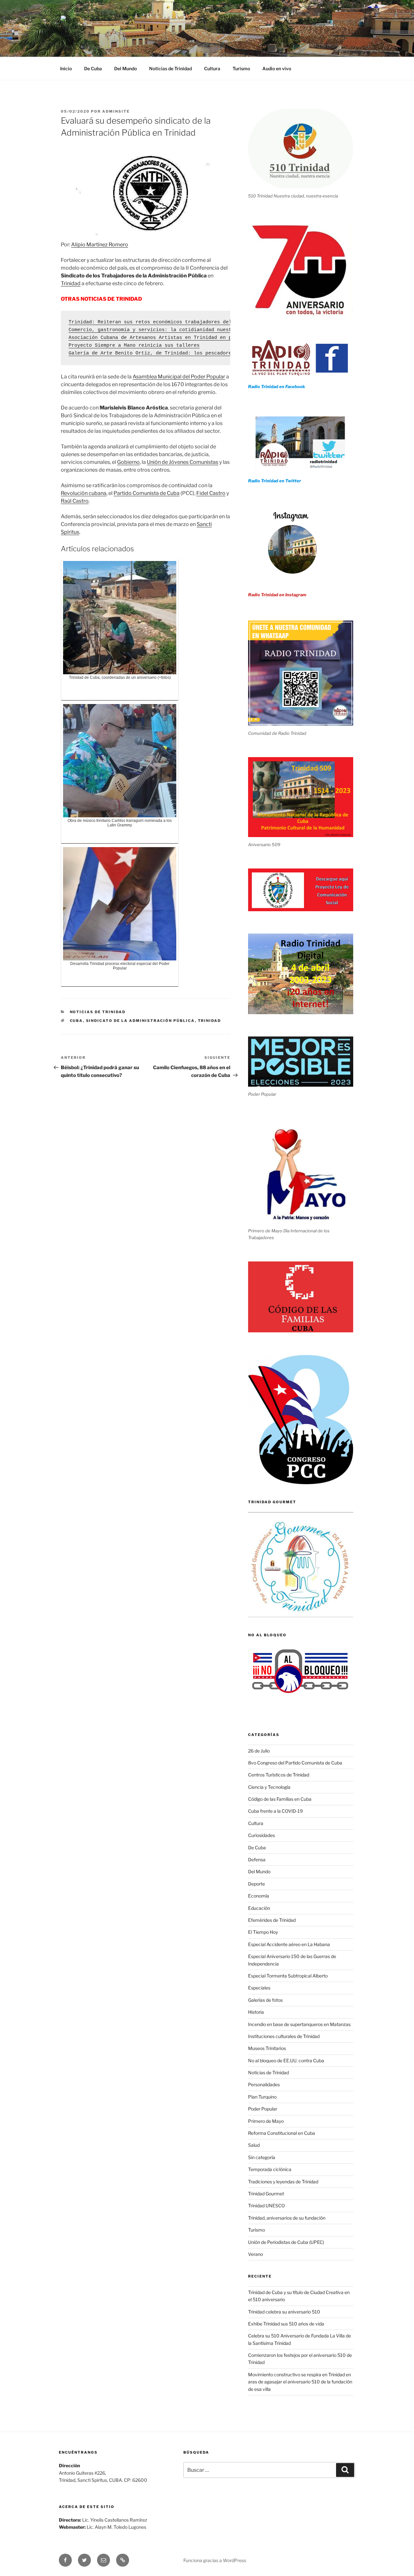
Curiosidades (261, 1835)
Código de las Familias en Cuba (280, 1799)
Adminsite (116, 111)
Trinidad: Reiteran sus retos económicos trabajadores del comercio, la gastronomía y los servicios (210, 322)
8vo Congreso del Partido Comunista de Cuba (295, 1763)
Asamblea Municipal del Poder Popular (179, 377)
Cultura (212, 68)
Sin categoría (262, 2157)
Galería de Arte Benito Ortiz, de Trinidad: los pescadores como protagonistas (179, 353)
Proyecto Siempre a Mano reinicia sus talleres (134, 346)
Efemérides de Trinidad (272, 1920)
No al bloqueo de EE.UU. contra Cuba (286, 2061)
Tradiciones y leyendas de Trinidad (283, 2182)
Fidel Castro (211, 493)
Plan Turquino (262, 2097)
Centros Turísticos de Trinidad (279, 1775)
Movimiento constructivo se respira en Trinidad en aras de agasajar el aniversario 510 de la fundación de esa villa (300, 2382)
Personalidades (264, 2084)
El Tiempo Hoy (263, 1932)
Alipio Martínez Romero (100, 245)
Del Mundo (125, 68)
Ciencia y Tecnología (269, 1787)
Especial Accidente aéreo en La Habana (289, 1944)
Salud (254, 2145)
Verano (256, 2254)
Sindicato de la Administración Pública (141, 1021)
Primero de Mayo (266, 2121)
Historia (256, 2012)
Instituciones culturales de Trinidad (284, 2036)
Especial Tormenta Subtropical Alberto (288, 1976)
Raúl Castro (75, 501)
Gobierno (128, 462)
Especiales (259, 1988)
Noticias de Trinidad (170, 68)
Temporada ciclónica (270, 2169)
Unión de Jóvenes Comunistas (183, 462)
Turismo (241, 68)
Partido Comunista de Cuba (147, 493)
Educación (259, 1908)
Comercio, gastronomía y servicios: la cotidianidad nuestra (153, 330)
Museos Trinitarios (267, 2048)
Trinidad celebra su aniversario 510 (284, 2312)
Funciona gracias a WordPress (215, 2560)
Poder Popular (263, 2109)
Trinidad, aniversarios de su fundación (287, 2218)
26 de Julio (259, 1751)
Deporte (256, 1884)
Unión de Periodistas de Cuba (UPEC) (286, 2242)
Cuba (76, 1021)
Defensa (257, 1859)
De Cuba (93, 68)
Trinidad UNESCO (267, 2206)
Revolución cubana (84, 493)
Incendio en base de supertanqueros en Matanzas (299, 2024)
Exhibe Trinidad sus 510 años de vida (286, 2324)
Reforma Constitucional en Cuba (282, 2133)
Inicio (66, 68)
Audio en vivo (277, 68)
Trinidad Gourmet (266, 2194)
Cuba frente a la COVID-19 (275, 1811)
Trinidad (71, 283)
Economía (259, 1896)
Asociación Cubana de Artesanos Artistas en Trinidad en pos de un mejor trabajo (182, 338)
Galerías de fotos (265, 2000)
